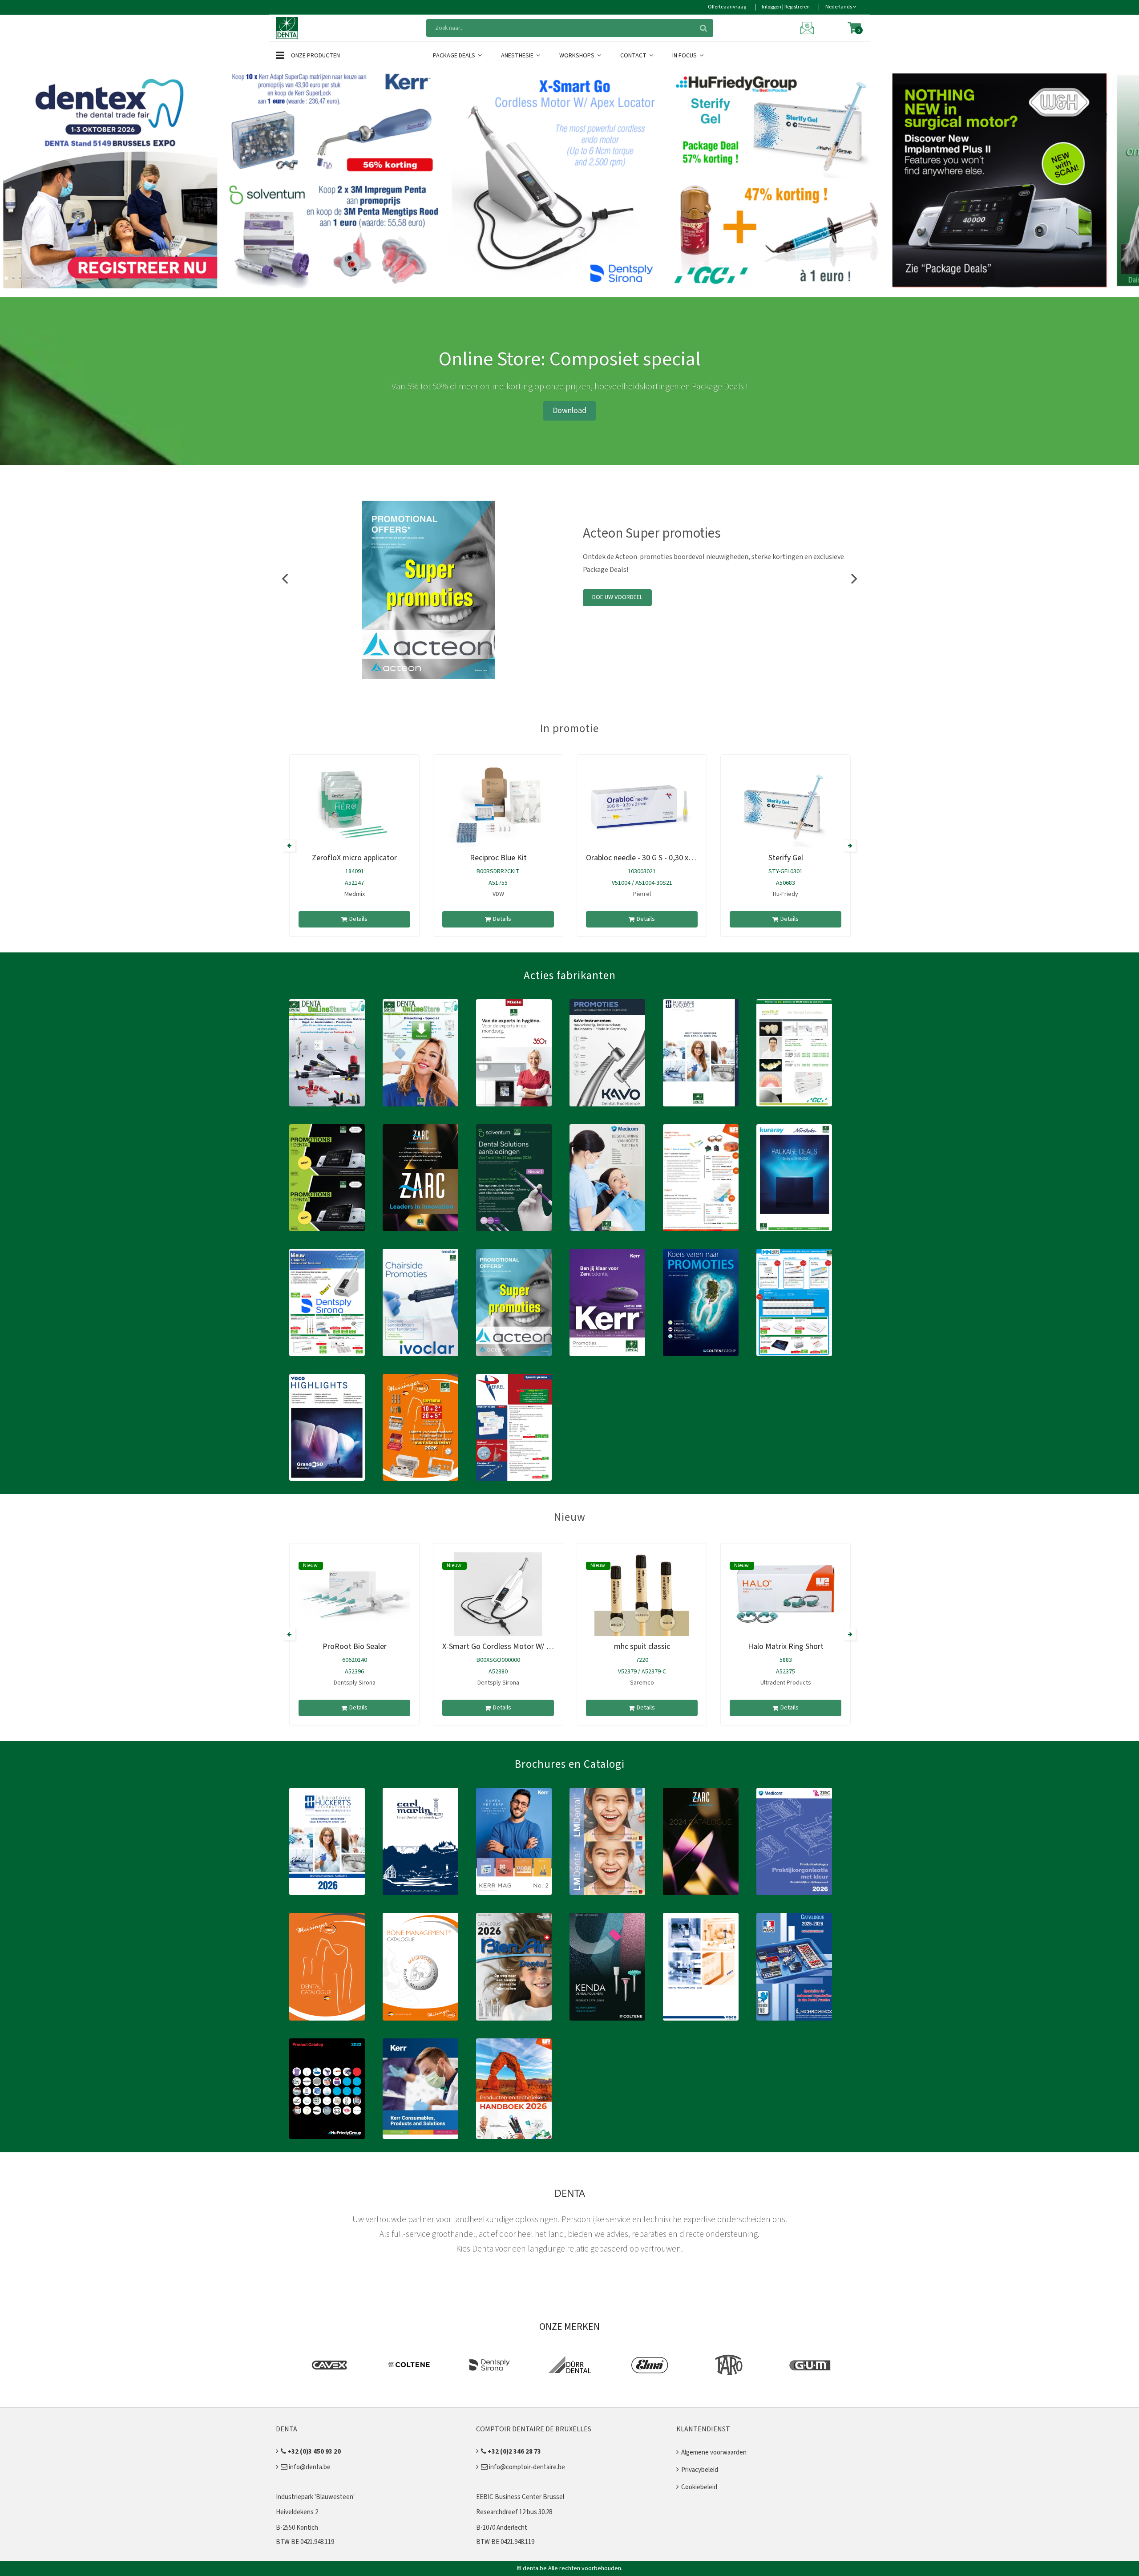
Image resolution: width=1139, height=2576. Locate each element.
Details (358, 919)
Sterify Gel (786, 858)
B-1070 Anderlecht (502, 2528)
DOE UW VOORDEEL (617, 597)
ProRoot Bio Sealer (355, 1646)
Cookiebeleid (699, 2487)
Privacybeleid (700, 2470)
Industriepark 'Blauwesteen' (315, 2497)
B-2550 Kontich (297, 2528)
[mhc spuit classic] (642, 1594)
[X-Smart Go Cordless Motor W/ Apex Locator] (498, 1594)
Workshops (578, 56)
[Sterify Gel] (786, 806)
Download (569, 411)
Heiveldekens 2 (297, 2512)
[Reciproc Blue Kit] (498, 806)
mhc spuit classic (642, 1646)
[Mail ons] (808, 28)
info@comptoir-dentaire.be (526, 2467)
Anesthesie (518, 56)
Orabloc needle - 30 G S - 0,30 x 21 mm (650, 858)
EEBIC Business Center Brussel (520, 2497)
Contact (634, 56)
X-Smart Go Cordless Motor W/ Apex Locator (516, 1646)
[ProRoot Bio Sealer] (354, 1594)
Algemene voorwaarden (714, 2452)
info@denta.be (309, 2467)
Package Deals (455, 56)
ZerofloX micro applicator (354, 858)
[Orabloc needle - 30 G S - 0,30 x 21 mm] (642, 806)
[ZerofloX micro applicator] (354, 806)
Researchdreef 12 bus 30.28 (514, 2512)
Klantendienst (703, 2429)
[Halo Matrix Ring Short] (786, 1594)
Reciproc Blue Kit (498, 858)
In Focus (685, 56)
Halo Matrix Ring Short (786, 1646)
